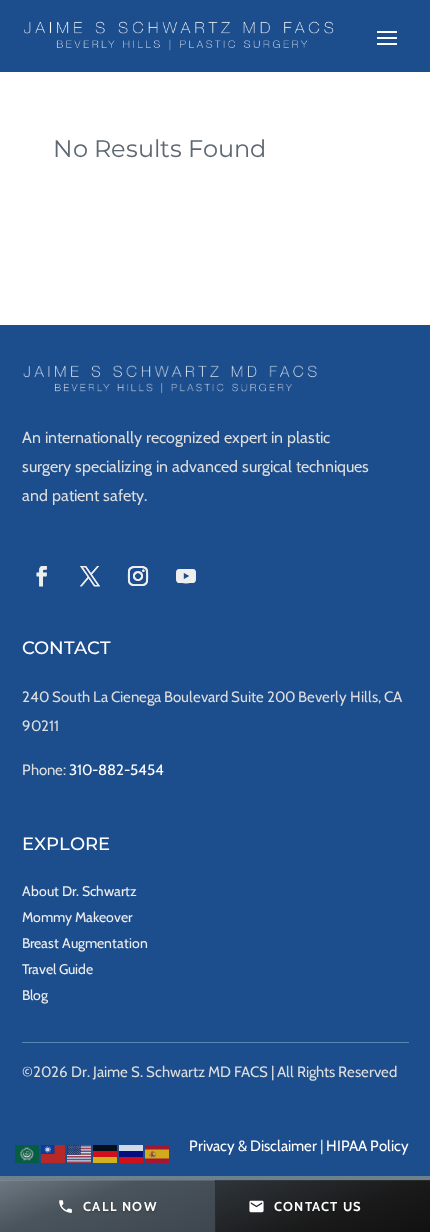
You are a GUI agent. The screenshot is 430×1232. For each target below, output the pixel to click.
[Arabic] (28, 1152)
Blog (35, 995)
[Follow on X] (90, 576)
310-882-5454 (116, 770)
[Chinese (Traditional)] (54, 1152)
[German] (106, 1152)
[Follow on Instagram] (138, 576)
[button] (107, 1206)
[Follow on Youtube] (186, 576)
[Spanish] (158, 1152)
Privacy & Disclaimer (253, 1146)
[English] (80, 1152)
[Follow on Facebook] (42, 576)
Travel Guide (57, 969)
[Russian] (132, 1152)
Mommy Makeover (77, 917)
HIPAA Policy (367, 1146)
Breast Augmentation (85, 943)
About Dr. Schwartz (79, 891)
